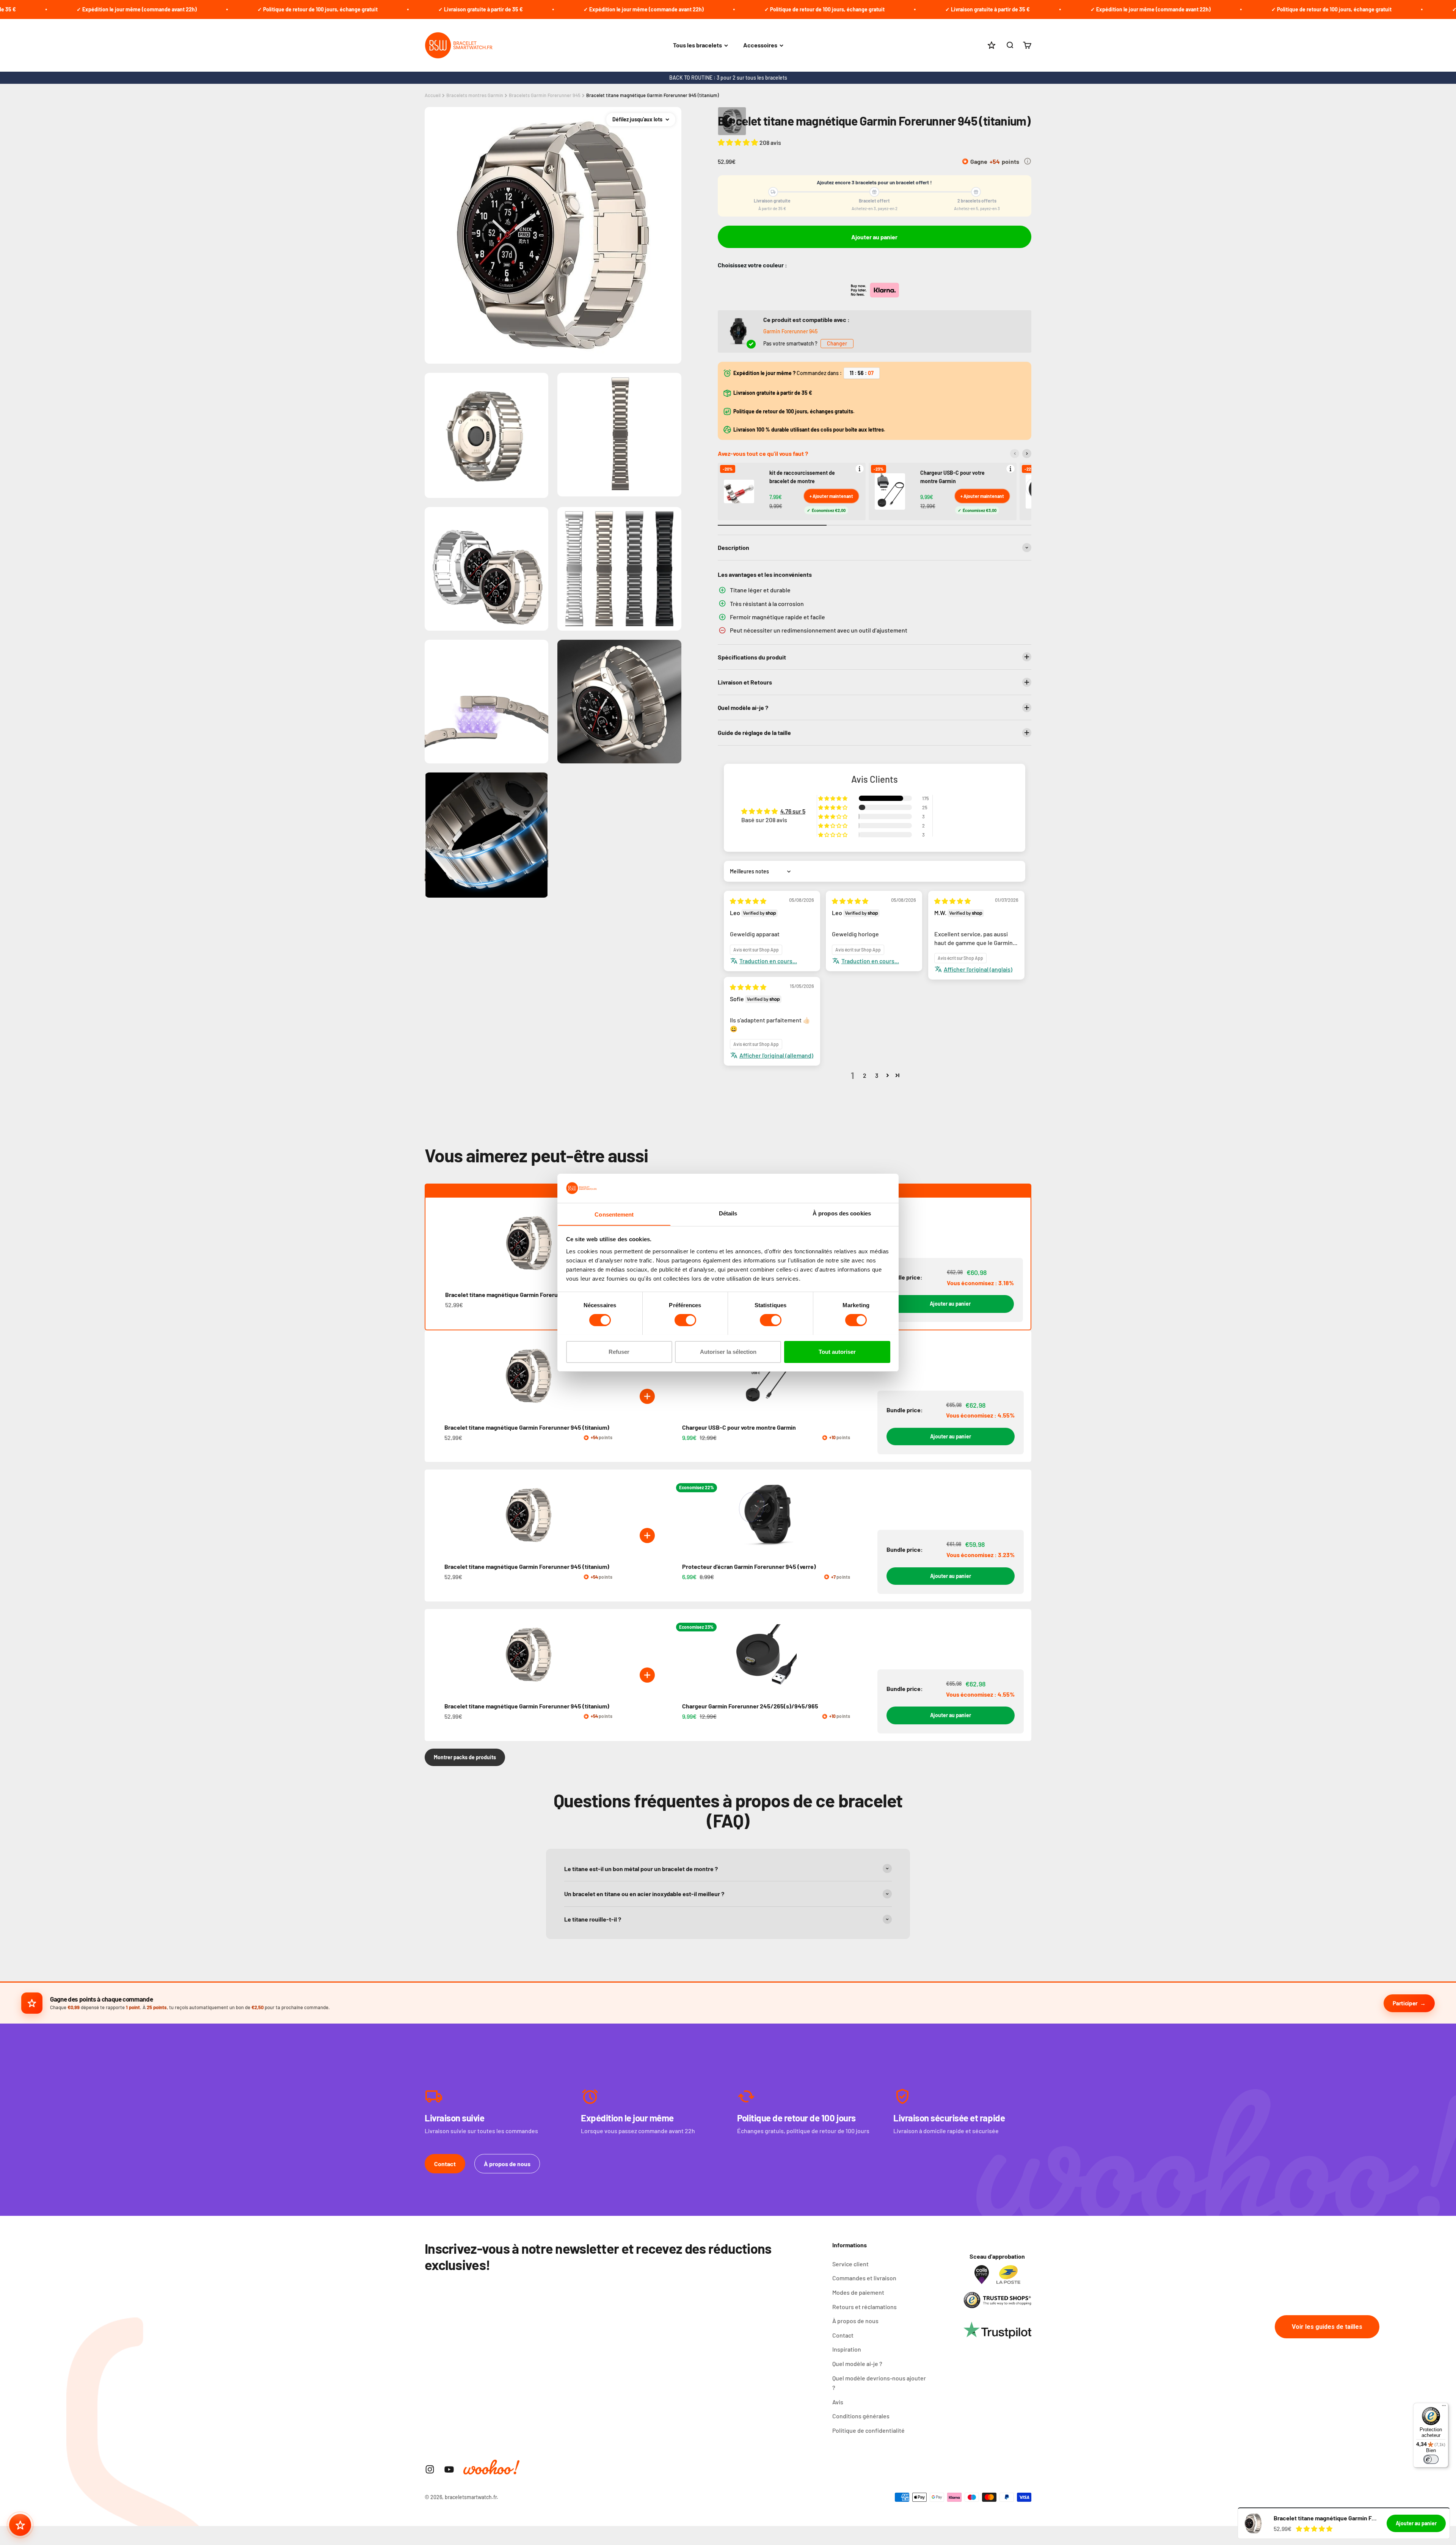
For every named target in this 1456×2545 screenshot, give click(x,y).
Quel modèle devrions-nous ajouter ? (879, 2383)
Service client (850, 2264)
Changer (837, 343)
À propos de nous (507, 2164)
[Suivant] (1027, 454)
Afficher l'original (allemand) (776, 1055)
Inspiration (847, 2349)
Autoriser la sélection (728, 1351)
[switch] (685, 1320)
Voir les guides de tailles (1327, 2327)
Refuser (619, 1351)
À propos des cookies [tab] (842, 1213)
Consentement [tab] (614, 1214)
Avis (838, 2402)
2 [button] (865, 1075)
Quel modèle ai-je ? (857, 2364)
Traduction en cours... (768, 961)
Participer (1405, 2003)
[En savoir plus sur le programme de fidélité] (1028, 161)
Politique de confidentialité (868, 2430)
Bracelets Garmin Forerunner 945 (545, 95)
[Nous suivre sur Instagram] (430, 2469)
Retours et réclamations (864, 2307)
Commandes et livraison (864, 2278)
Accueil (433, 95)
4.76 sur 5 (793, 811)
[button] (739, 142)
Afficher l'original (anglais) (978, 969)
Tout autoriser (837, 1351)
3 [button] (877, 1075)
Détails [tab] (728, 1213)
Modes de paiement (858, 2292)
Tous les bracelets (697, 45)
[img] (748, 901)
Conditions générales (861, 2416)
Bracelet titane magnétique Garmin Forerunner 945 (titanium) (653, 95)
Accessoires (760, 45)
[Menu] (1444, 2407)
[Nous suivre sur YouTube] (449, 2469)
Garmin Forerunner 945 (790, 331)
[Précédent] (1015, 454)
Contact (445, 2164)
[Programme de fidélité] (20, 2525)
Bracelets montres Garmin (475, 95)
